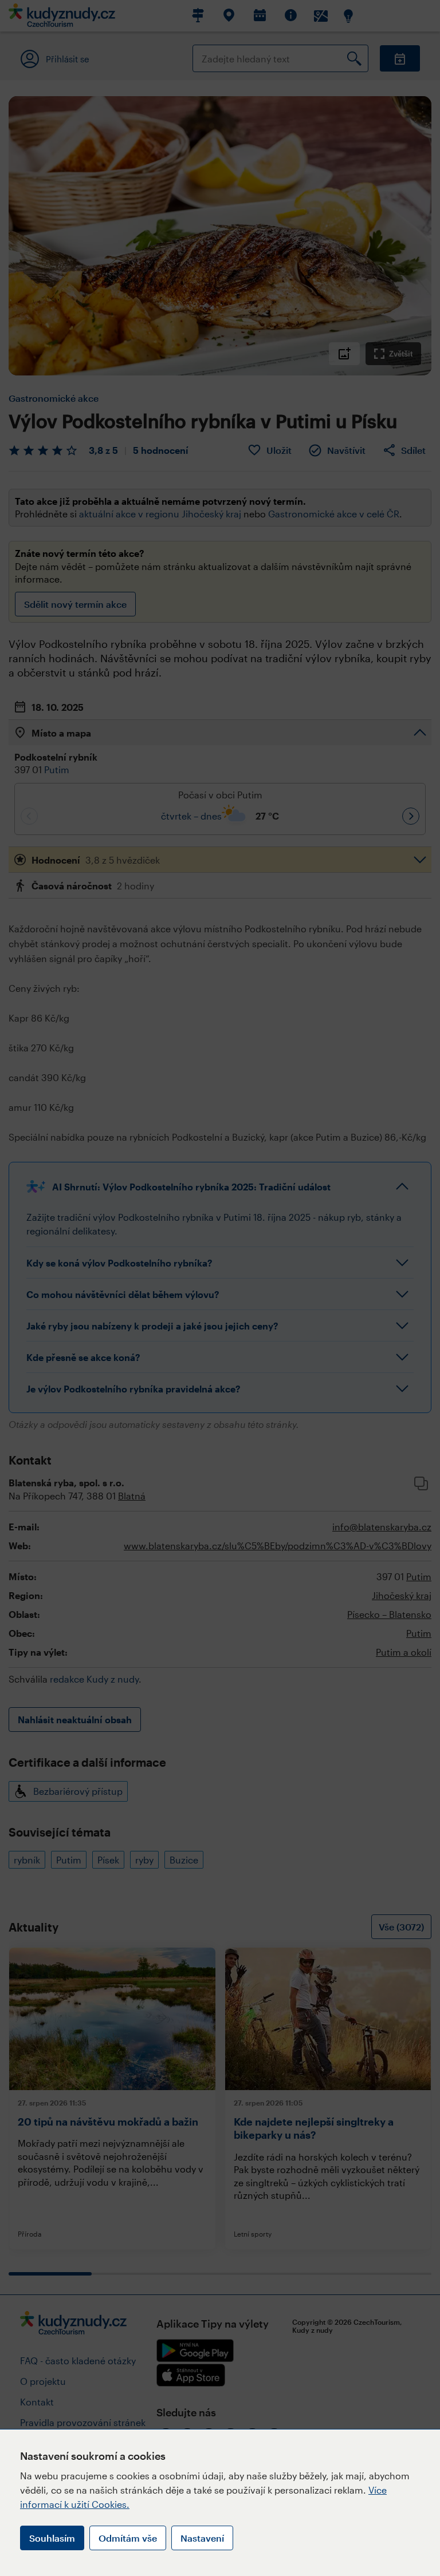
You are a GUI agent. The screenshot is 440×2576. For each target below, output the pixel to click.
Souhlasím (52, 2538)
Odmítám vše (128, 2538)
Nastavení (202, 2538)
